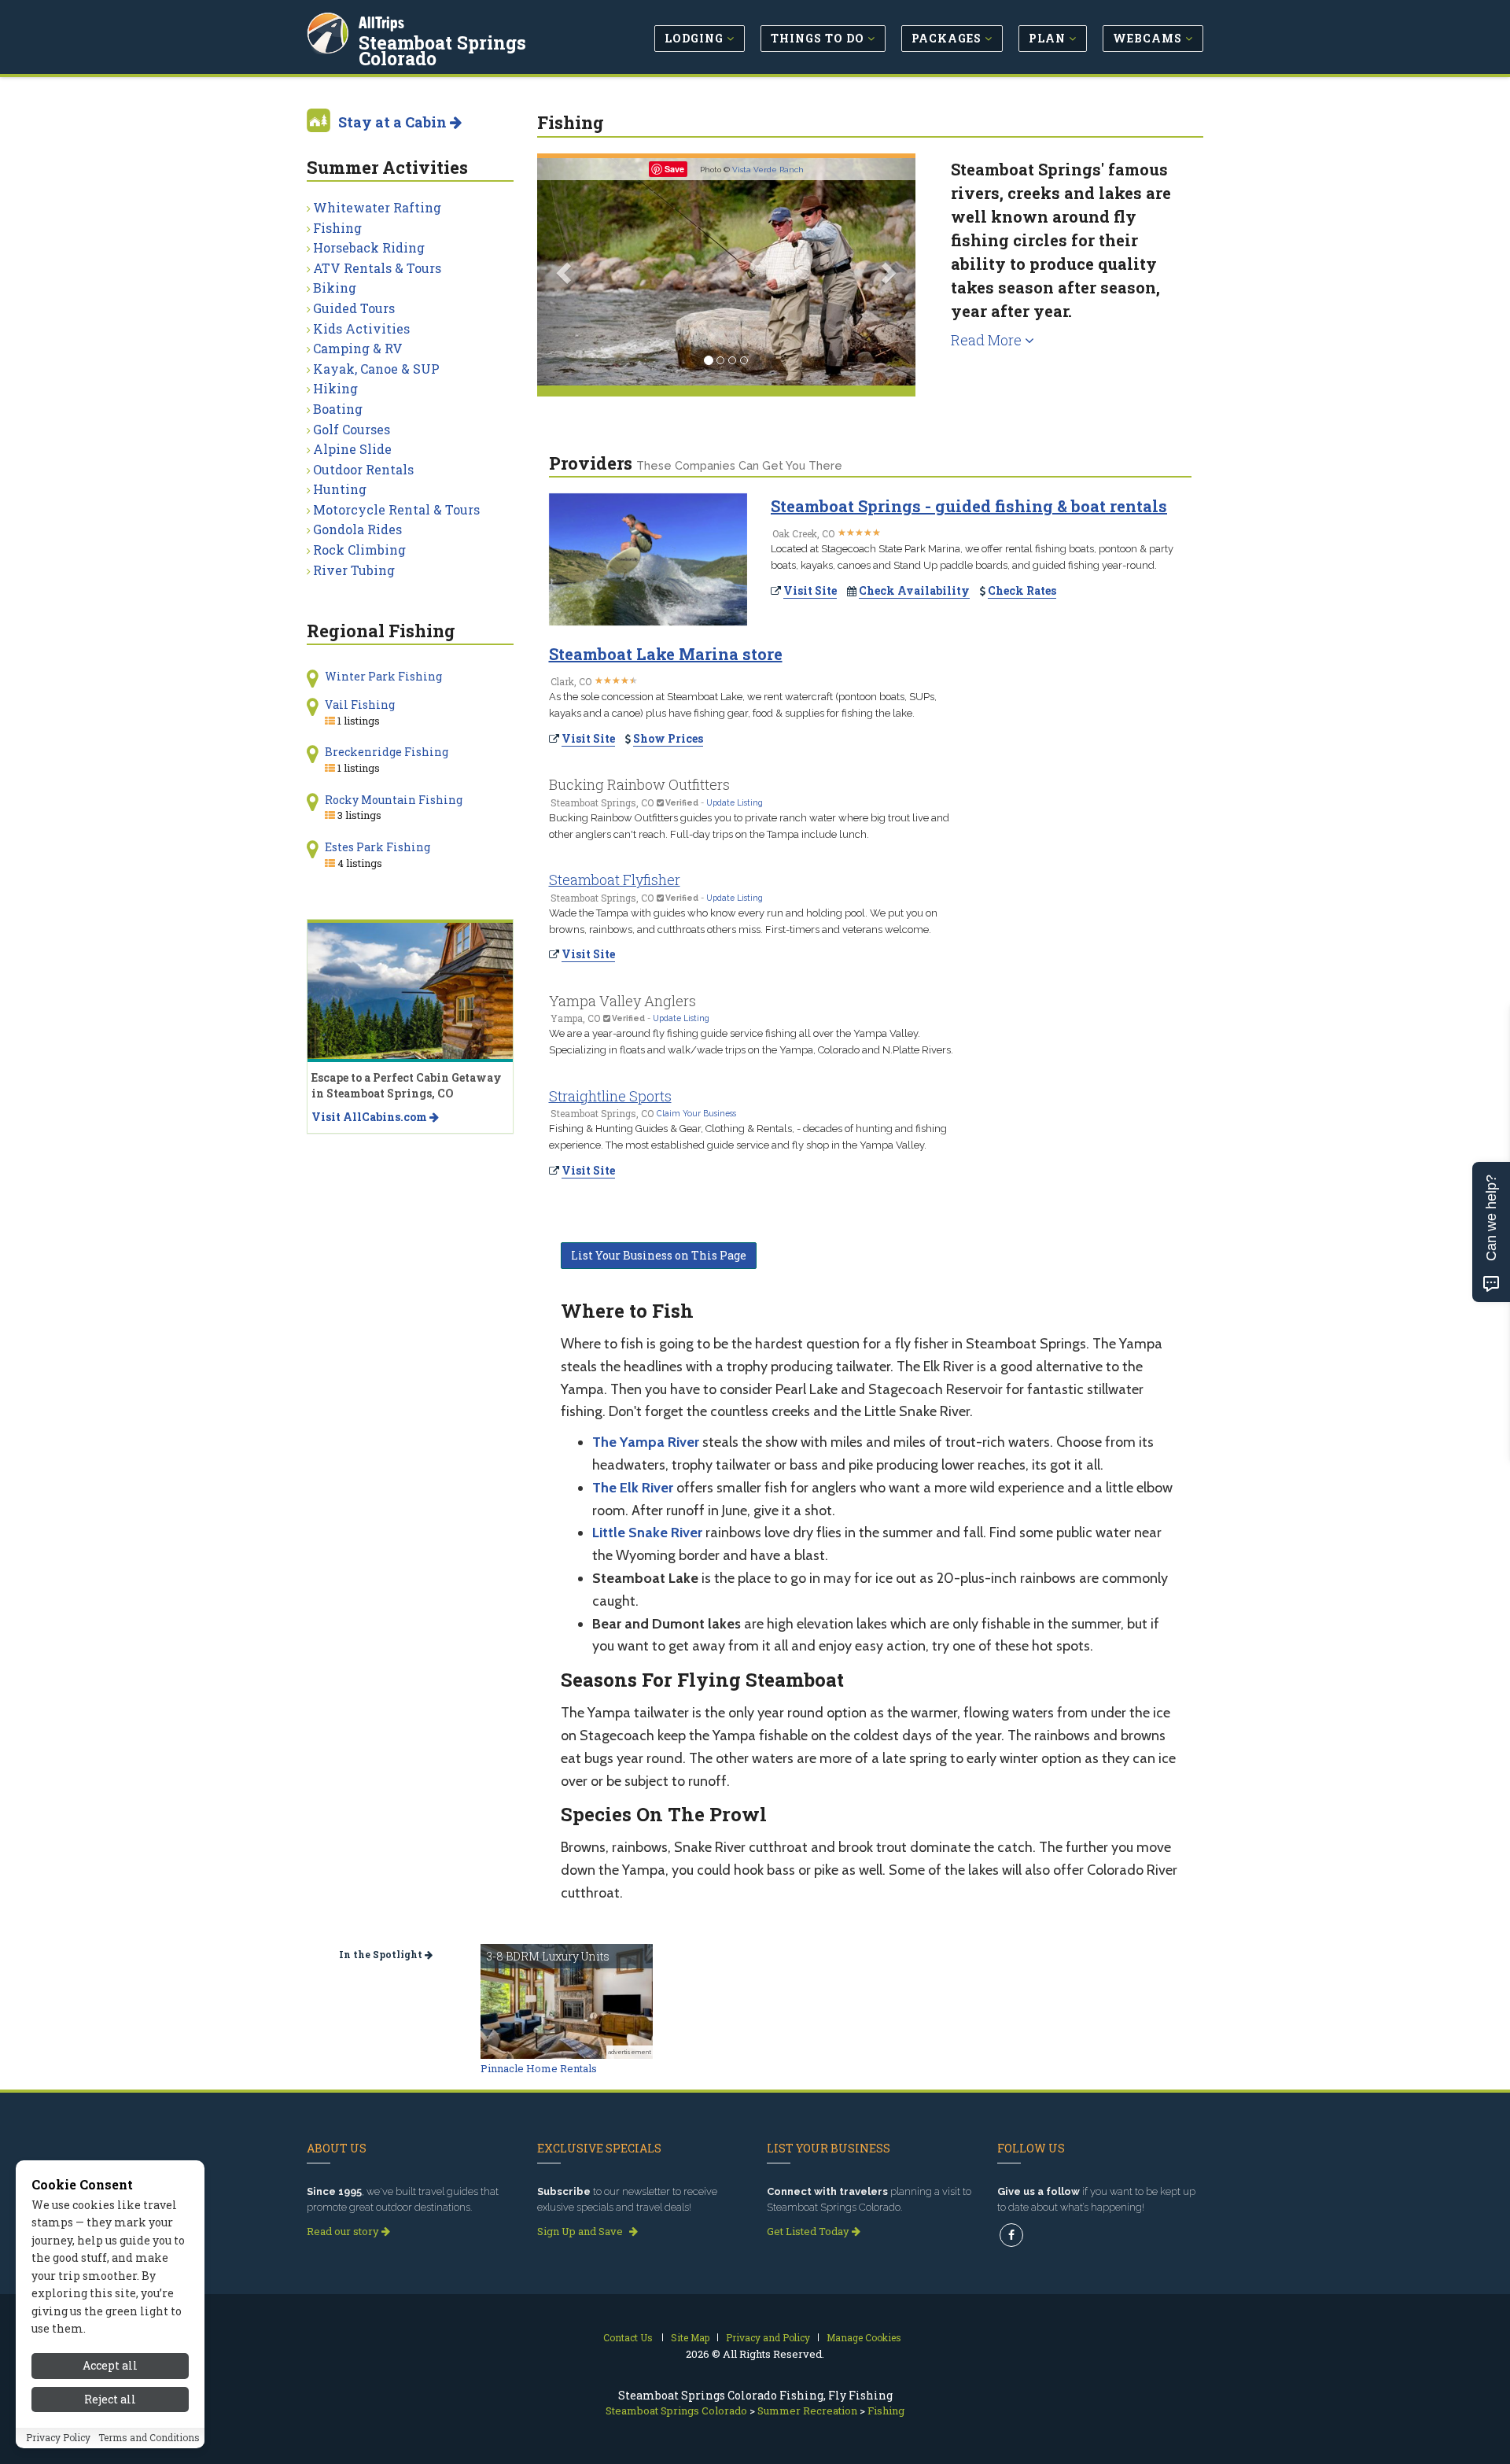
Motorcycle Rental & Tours (396, 509)
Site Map (690, 2337)
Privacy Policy (58, 2438)
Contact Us (628, 2337)
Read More (988, 340)
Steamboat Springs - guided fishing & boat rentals (969, 506)
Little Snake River (647, 1533)
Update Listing (735, 802)
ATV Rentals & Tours (377, 268)
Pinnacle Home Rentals (539, 2068)
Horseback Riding (369, 247)
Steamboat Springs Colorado (442, 50)
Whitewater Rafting (377, 207)
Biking (335, 288)
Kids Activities (361, 328)
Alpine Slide (352, 449)
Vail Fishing (360, 705)
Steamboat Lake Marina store (666, 654)
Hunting (340, 489)
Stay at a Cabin (394, 122)
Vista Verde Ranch (768, 170)
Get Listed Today (809, 2231)
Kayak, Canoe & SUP (376, 369)
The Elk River (633, 1488)
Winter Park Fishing (383, 676)
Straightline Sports (610, 1096)
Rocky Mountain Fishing (394, 800)
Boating (338, 409)
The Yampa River (646, 1442)
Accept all (110, 2365)
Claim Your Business (696, 1113)
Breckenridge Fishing (387, 752)
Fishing (337, 228)
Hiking (335, 388)
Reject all (110, 2399)
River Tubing (354, 570)
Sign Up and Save (581, 2231)
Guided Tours (354, 308)
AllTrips (381, 22)
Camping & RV (358, 348)
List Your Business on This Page (659, 1255)
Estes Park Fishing (377, 847)
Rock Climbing (359, 550)
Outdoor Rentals (363, 469)
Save (674, 169)
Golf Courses (352, 429)
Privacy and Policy (768, 2337)
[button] (565, 272)
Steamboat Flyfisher (615, 880)
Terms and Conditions (149, 2438)
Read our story (344, 2231)
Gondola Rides (357, 529)
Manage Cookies (864, 2337)
